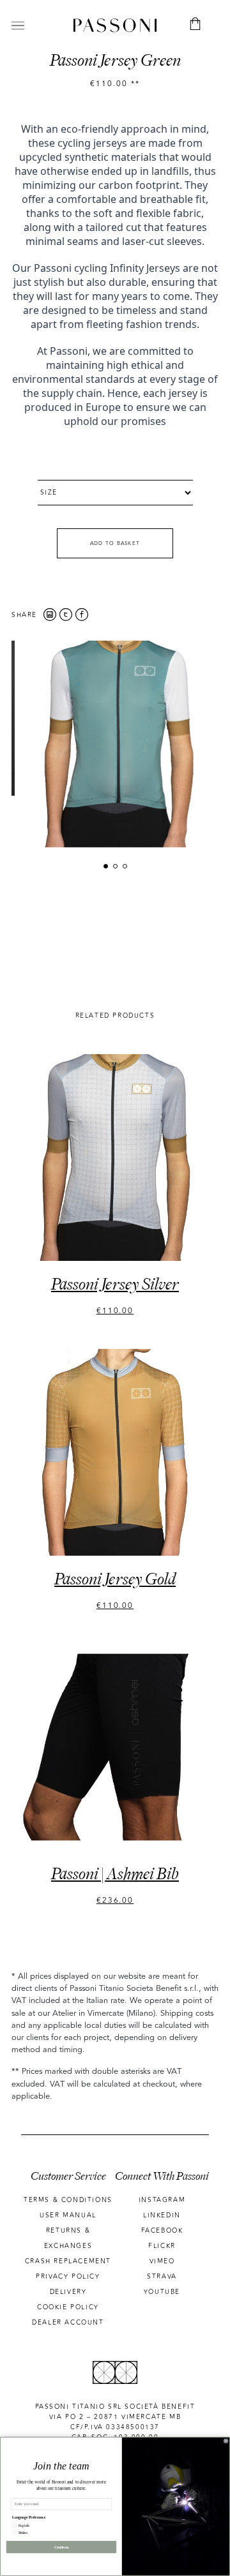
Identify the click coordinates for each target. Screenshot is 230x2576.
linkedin (162, 2215)
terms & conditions (68, 2200)
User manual (68, 2215)
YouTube (162, 2292)
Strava (162, 2277)
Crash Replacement (68, 2261)
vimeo (162, 2261)
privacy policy (68, 2277)
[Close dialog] (226, 2441)
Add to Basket (115, 543)
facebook (162, 2231)
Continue (62, 2547)
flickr (162, 2246)
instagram (162, 2200)
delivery (68, 2292)
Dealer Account (68, 2323)
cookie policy (68, 2307)
